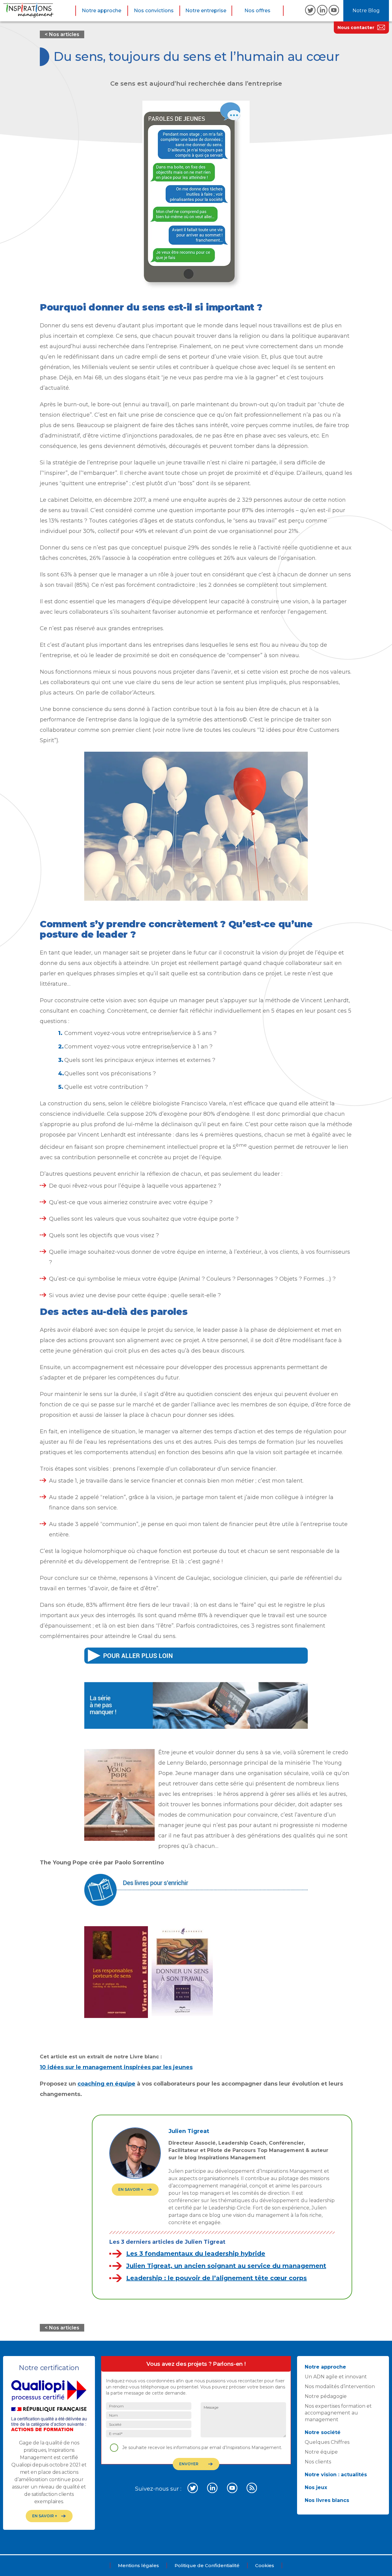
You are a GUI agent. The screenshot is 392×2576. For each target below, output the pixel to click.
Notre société (323, 2432)
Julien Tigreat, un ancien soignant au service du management (226, 2266)
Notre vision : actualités (336, 2475)
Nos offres (257, 11)
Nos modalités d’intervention (340, 2386)
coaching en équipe (106, 2084)
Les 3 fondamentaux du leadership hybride (196, 2254)
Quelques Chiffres (327, 2442)
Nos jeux (316, 2487)
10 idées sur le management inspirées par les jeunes (116, 2067)
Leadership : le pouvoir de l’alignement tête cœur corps (217, 2278)
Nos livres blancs (327, 2500)
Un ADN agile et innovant (336, 2377)
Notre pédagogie (326, 2396)
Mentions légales (138, 2565)
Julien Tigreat (189, 2131)
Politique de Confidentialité (207, 2565)
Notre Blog (366, 11)
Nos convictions (154, 11)
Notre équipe (321, 2452)
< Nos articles (62, 34)
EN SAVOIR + (131, 2189)
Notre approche (102, 11)
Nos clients (318, 2462)
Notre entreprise (206, 11)
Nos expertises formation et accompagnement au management (338, 2413)
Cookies (265, 2565)
